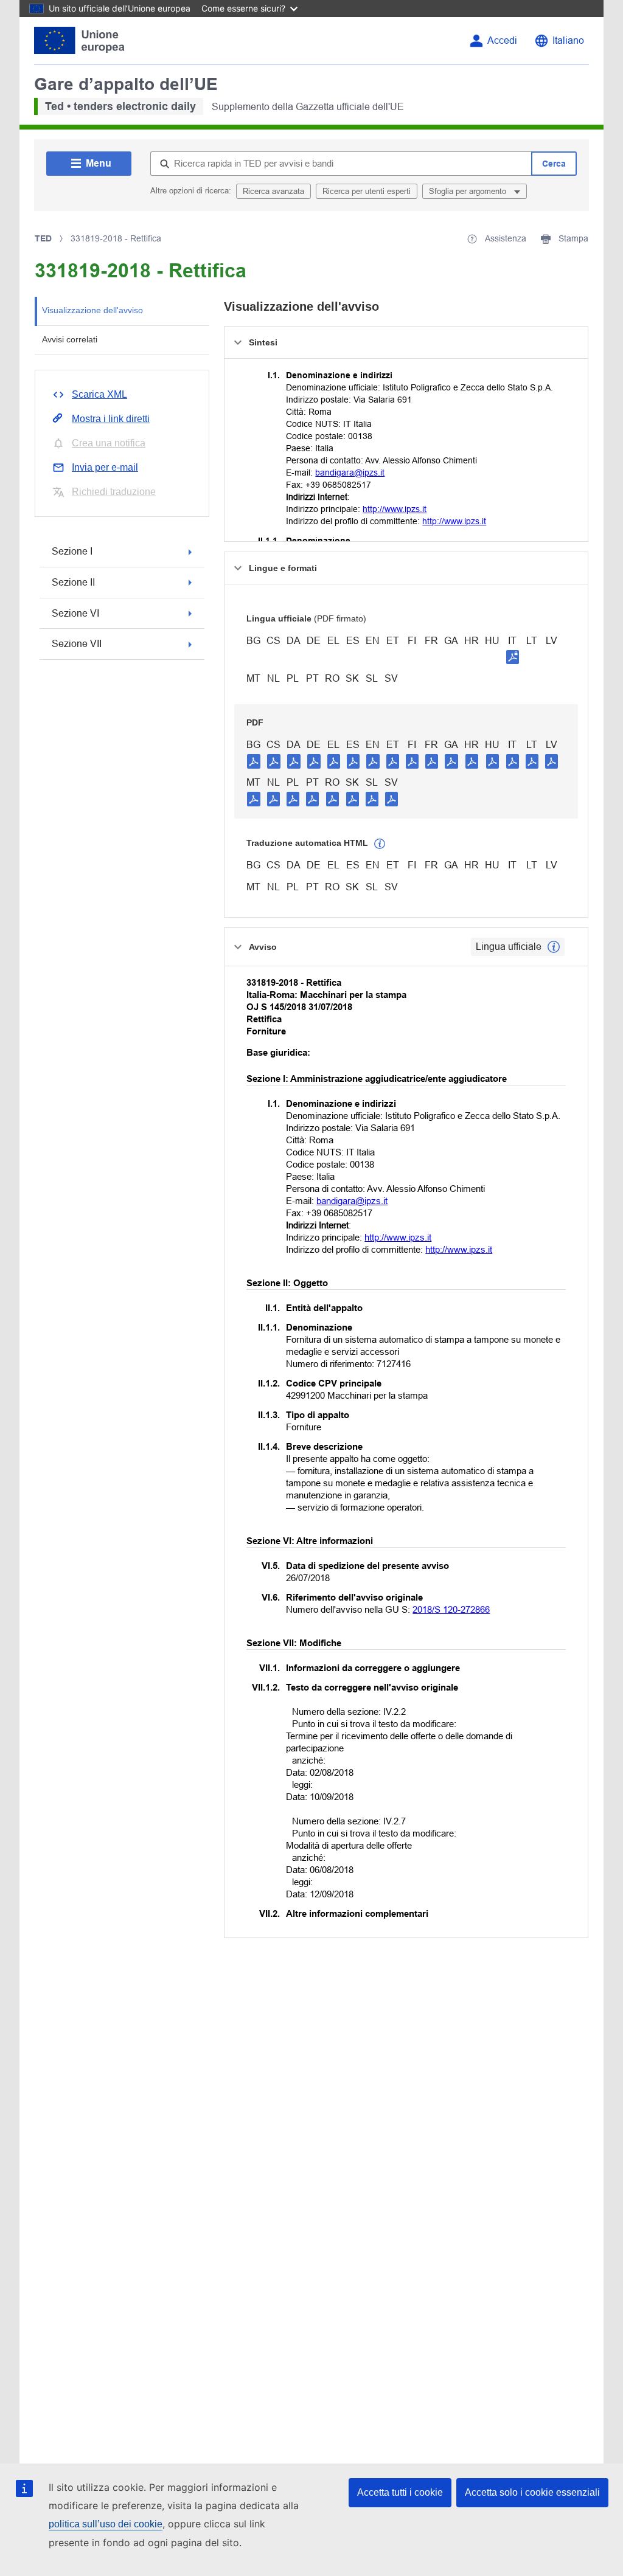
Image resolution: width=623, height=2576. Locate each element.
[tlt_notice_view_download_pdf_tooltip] (254, 761)
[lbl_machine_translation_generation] (380, 844)
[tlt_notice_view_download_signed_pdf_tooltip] (513, 657)
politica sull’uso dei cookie (106, 2524)
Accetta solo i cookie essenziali (532, 2492)
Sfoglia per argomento (469, 191)
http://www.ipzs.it (395, 509)
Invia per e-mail (105, 467)
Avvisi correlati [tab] (70, 339)
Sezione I (72, 551)
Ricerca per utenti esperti (367, 191)
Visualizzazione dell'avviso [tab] (92, 310)
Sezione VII (77, 644)
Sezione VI (75, 613)
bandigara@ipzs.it (350, 473)
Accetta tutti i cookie (400, 2492)
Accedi (502, 40)
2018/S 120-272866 (451, 1609)
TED (43, 238)
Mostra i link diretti (111, 419)
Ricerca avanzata (273, 191)
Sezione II (73, 582)
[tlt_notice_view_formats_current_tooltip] (554, 947)
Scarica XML (99, 394)
